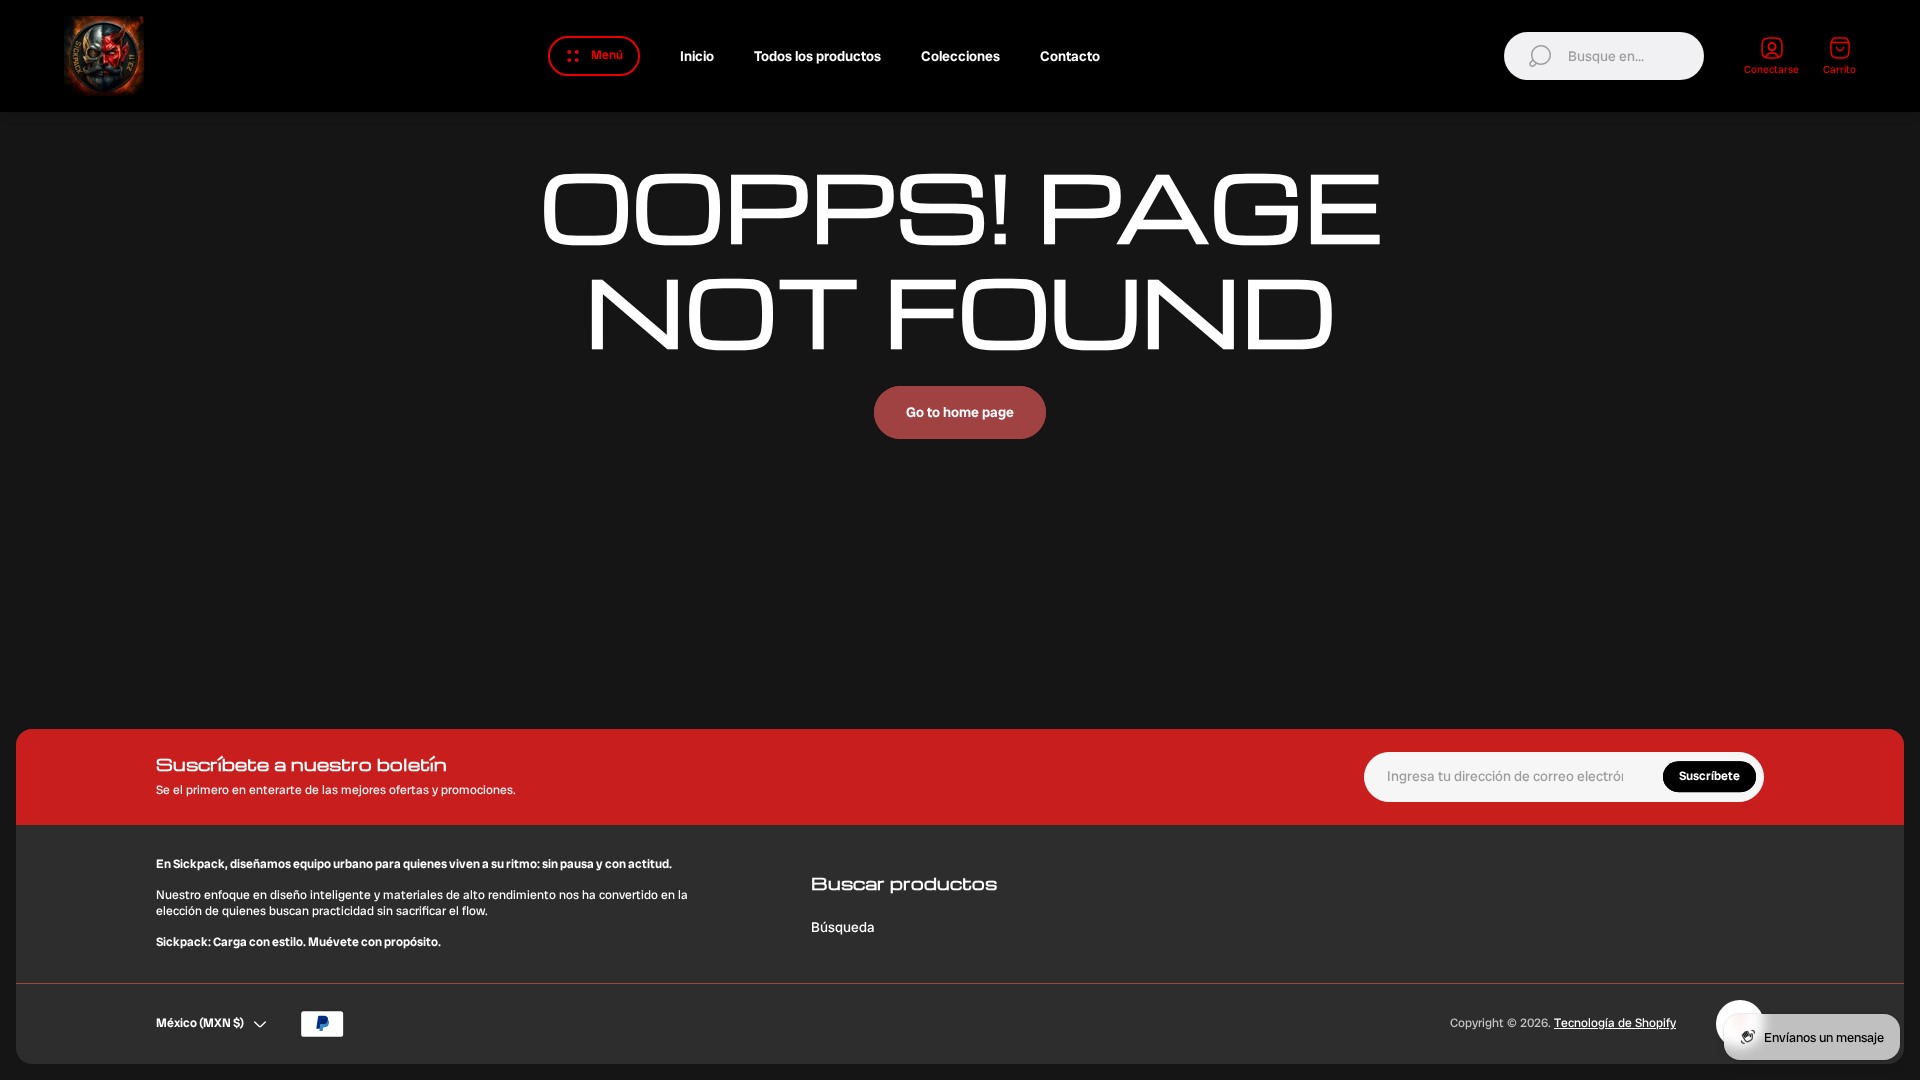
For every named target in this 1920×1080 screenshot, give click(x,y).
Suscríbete (1709, 776)
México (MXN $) (200, 1023)
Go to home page (960, 412)
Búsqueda (843, 927)
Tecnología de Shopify (1615, 1023)
